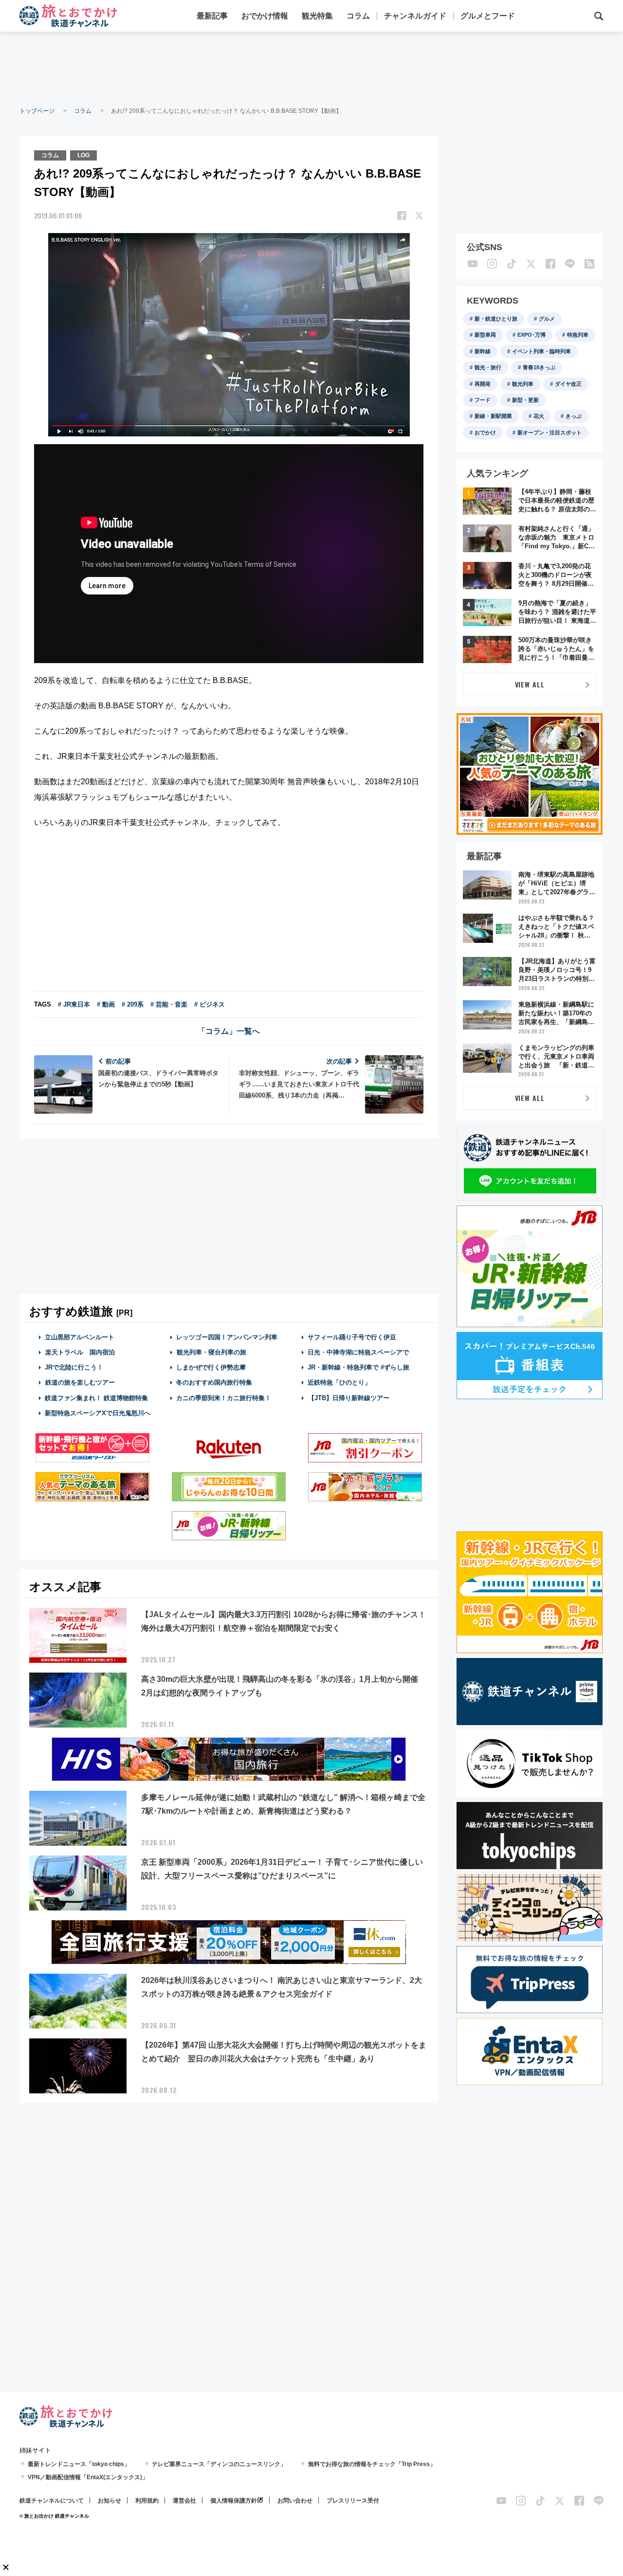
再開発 (483, 384)
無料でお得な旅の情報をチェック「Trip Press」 (372, 2464)
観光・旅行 (488, 367)
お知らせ (110, 2501)
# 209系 (133, 1004)
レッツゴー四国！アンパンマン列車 (227, 1337)
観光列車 (523, 384)
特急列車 (578, 335)
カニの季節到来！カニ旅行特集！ (224, 1398)
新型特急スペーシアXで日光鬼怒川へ (98, 1413)
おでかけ (485, 432)
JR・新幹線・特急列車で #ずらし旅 (358, 1367)
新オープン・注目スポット (550, 432)
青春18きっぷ (539, 367)
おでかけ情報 (265, 16)
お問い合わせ (295, 2501)
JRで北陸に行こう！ (74, 1367)
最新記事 (212, 16)
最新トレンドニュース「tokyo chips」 (79, 2464)
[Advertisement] (311, 68)
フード (483, 400)
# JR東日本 (74, 1004)
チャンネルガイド (415, 16)
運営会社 (184, 2501)
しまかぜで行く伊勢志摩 (211, 1367)
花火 (539, 416)
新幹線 (483, 351)
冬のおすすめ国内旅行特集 (214, 1382)
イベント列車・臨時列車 (541, 351)
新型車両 (485, 335)
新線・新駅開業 (493, 416)
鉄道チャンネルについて (52, 2501)
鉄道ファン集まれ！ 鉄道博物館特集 (96, 1398)
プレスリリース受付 (353, 2501)
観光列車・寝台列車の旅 (211, 1352)
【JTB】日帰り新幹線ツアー (349, 1398)
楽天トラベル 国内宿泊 (80, 1352)
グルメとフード (488, 16)
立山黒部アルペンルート (80, 1337)
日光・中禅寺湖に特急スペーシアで (358, 1352)
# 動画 (106, 1004)
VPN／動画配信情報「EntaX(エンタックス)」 (88, 2477)
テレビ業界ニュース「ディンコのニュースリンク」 (219, 2464)
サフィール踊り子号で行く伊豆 (352, 1337)
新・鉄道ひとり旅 (496, 319)
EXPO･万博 (531, 335)
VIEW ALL (530, 684)
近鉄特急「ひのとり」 (339, 1382)
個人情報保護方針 (234, 2501)
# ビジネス (210, 1004)
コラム (358, 16)
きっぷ (574, 416)
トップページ (37, 111)
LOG (83, 155)
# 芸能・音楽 (169, 1004)
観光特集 (317, 16)
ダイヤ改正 (568, 384)
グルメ (547, 319)
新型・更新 (525, 400)
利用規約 (147, 2501)
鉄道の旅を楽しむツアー (80, 1382)
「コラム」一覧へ (229, 1031)
